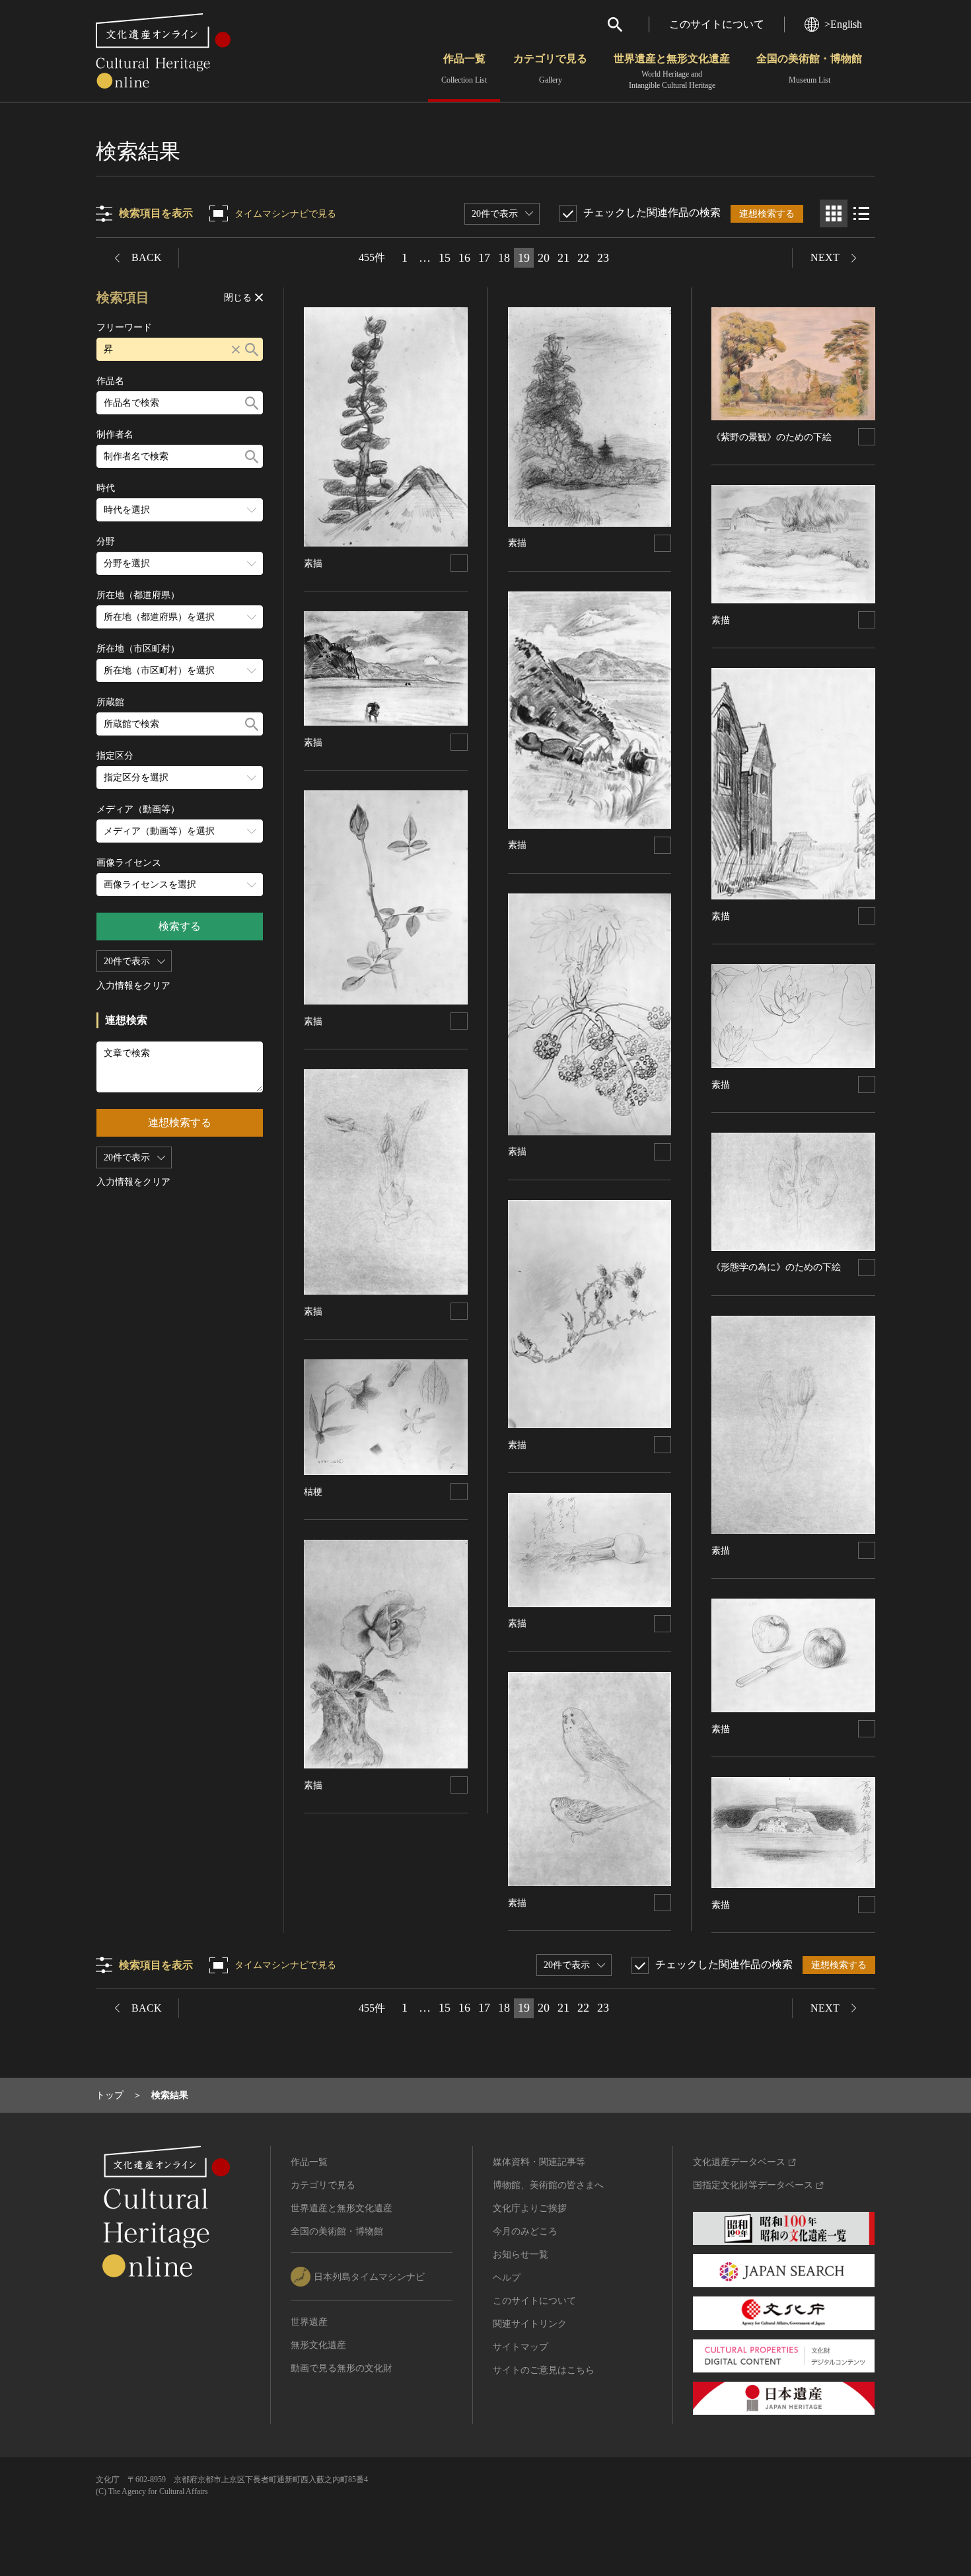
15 (445, 258)
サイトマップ (521, 2347)
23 (603, 258)
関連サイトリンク (530, 2324)
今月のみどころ (525, 2231)
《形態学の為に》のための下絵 (776, 1267)
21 (563, 258)
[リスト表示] (861, 213)
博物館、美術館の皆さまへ (548, 2185)
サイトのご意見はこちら (544, 2370)
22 (583, 258)
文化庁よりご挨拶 (530, 2208)
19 (524, 258)
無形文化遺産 (318, 2345)
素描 (313, 563)
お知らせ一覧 (521, 2254)
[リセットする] (236, 349)
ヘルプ (507, 2278)
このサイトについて (717, 24)
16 (464, 258)
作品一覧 (464, 69)
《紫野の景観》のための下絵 (772, 437)
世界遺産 (309, 2322)
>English (843, 24)
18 (504, 258)
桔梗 (313, 1492)
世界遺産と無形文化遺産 (672, 71)
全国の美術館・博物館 (809, 69)
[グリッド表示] (834, 213)
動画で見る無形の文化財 (342, 2368)
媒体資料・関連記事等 (539, 2162)
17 (484, 258)
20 (544, 258)
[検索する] (252, 349)
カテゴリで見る (550, 69)
